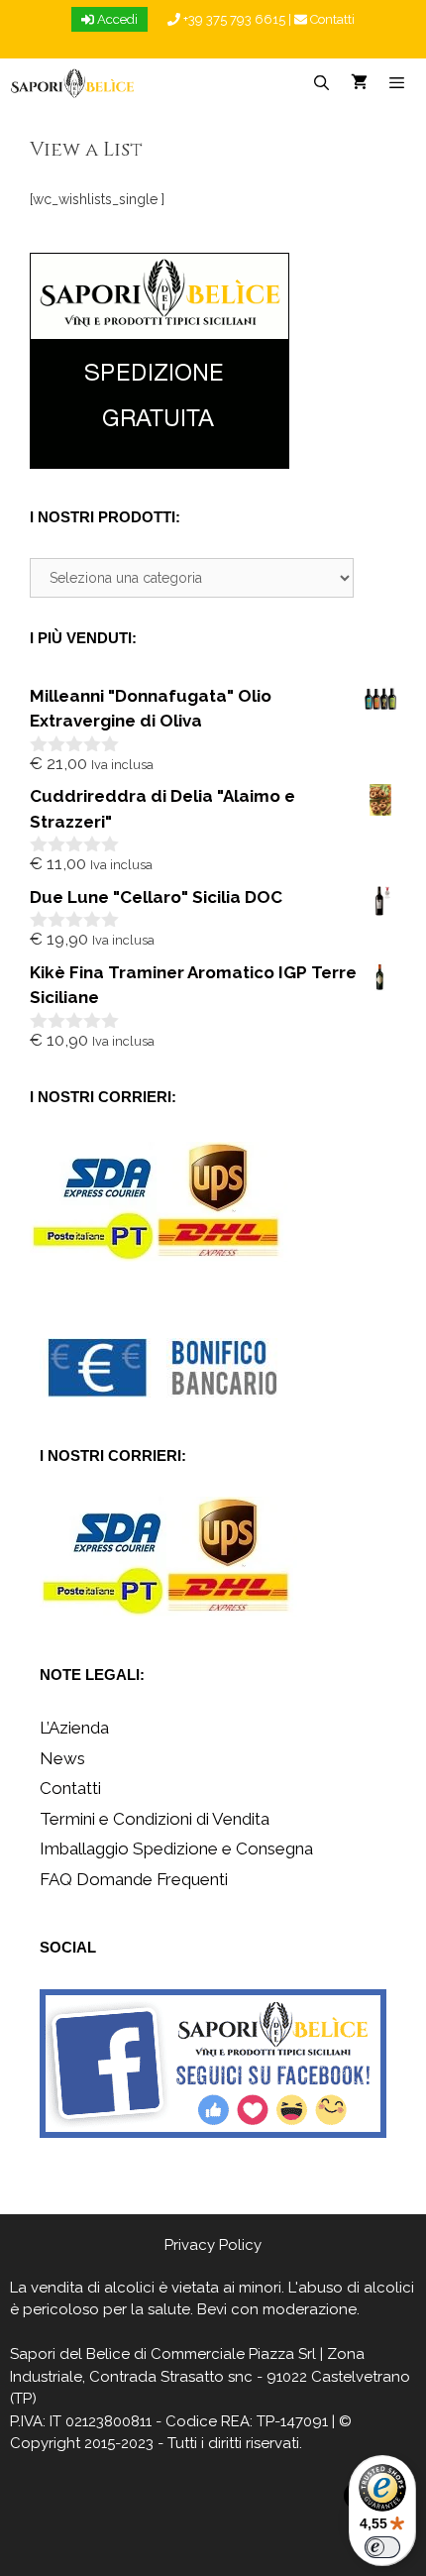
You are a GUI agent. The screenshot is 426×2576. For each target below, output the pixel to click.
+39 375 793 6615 (233, 19)
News (62, 1758)
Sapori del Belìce (70, 2354)
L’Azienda (74, 1728)
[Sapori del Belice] (73, 83)
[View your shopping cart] (359, 83)
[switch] (382, 2547)
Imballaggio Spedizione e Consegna (176, 1848)
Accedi (116, 19)
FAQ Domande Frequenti (134, 1879)
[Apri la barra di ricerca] (320, 83)
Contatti (331, 19)
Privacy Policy (213, 2245)
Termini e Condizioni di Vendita (155, 1819)
